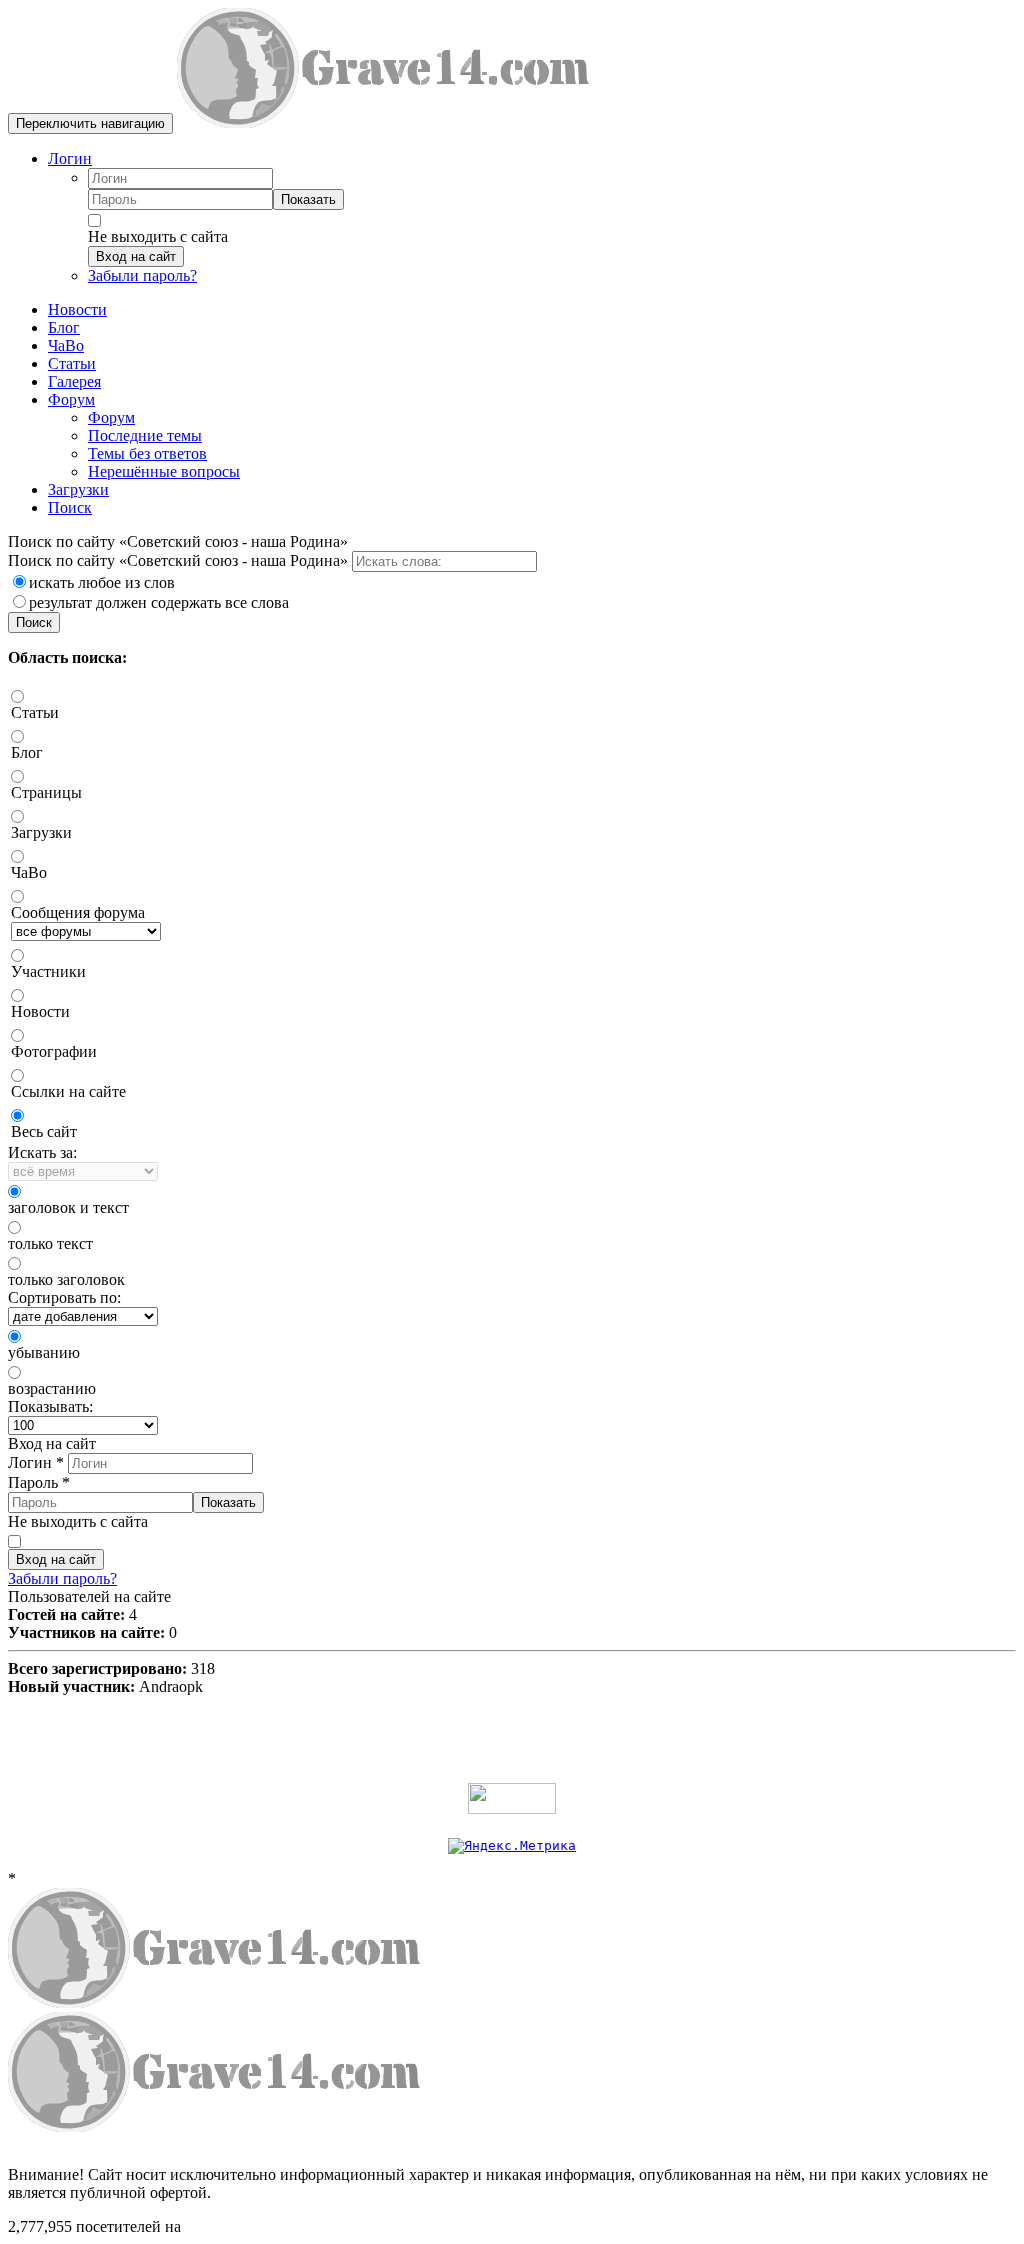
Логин (70, 158)
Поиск (34, 622)
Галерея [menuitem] (74, 381)
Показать (308, 199)
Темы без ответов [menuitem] (147, 453)
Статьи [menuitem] (72, 363)
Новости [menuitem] (77, 309)
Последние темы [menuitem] (145, 435)
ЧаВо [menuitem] (66, 345)
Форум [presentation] (71, 399)
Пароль (39, 1482)
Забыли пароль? (142, 275)
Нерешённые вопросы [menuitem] (164, 471)
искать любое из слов (102, 582)
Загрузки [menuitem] (78, 489)
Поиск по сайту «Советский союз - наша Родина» (180, 560)
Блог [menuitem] (64, 327)
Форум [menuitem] (111, 417)
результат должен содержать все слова (159, 602)
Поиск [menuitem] (70, 507)
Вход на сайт (136, 256)
